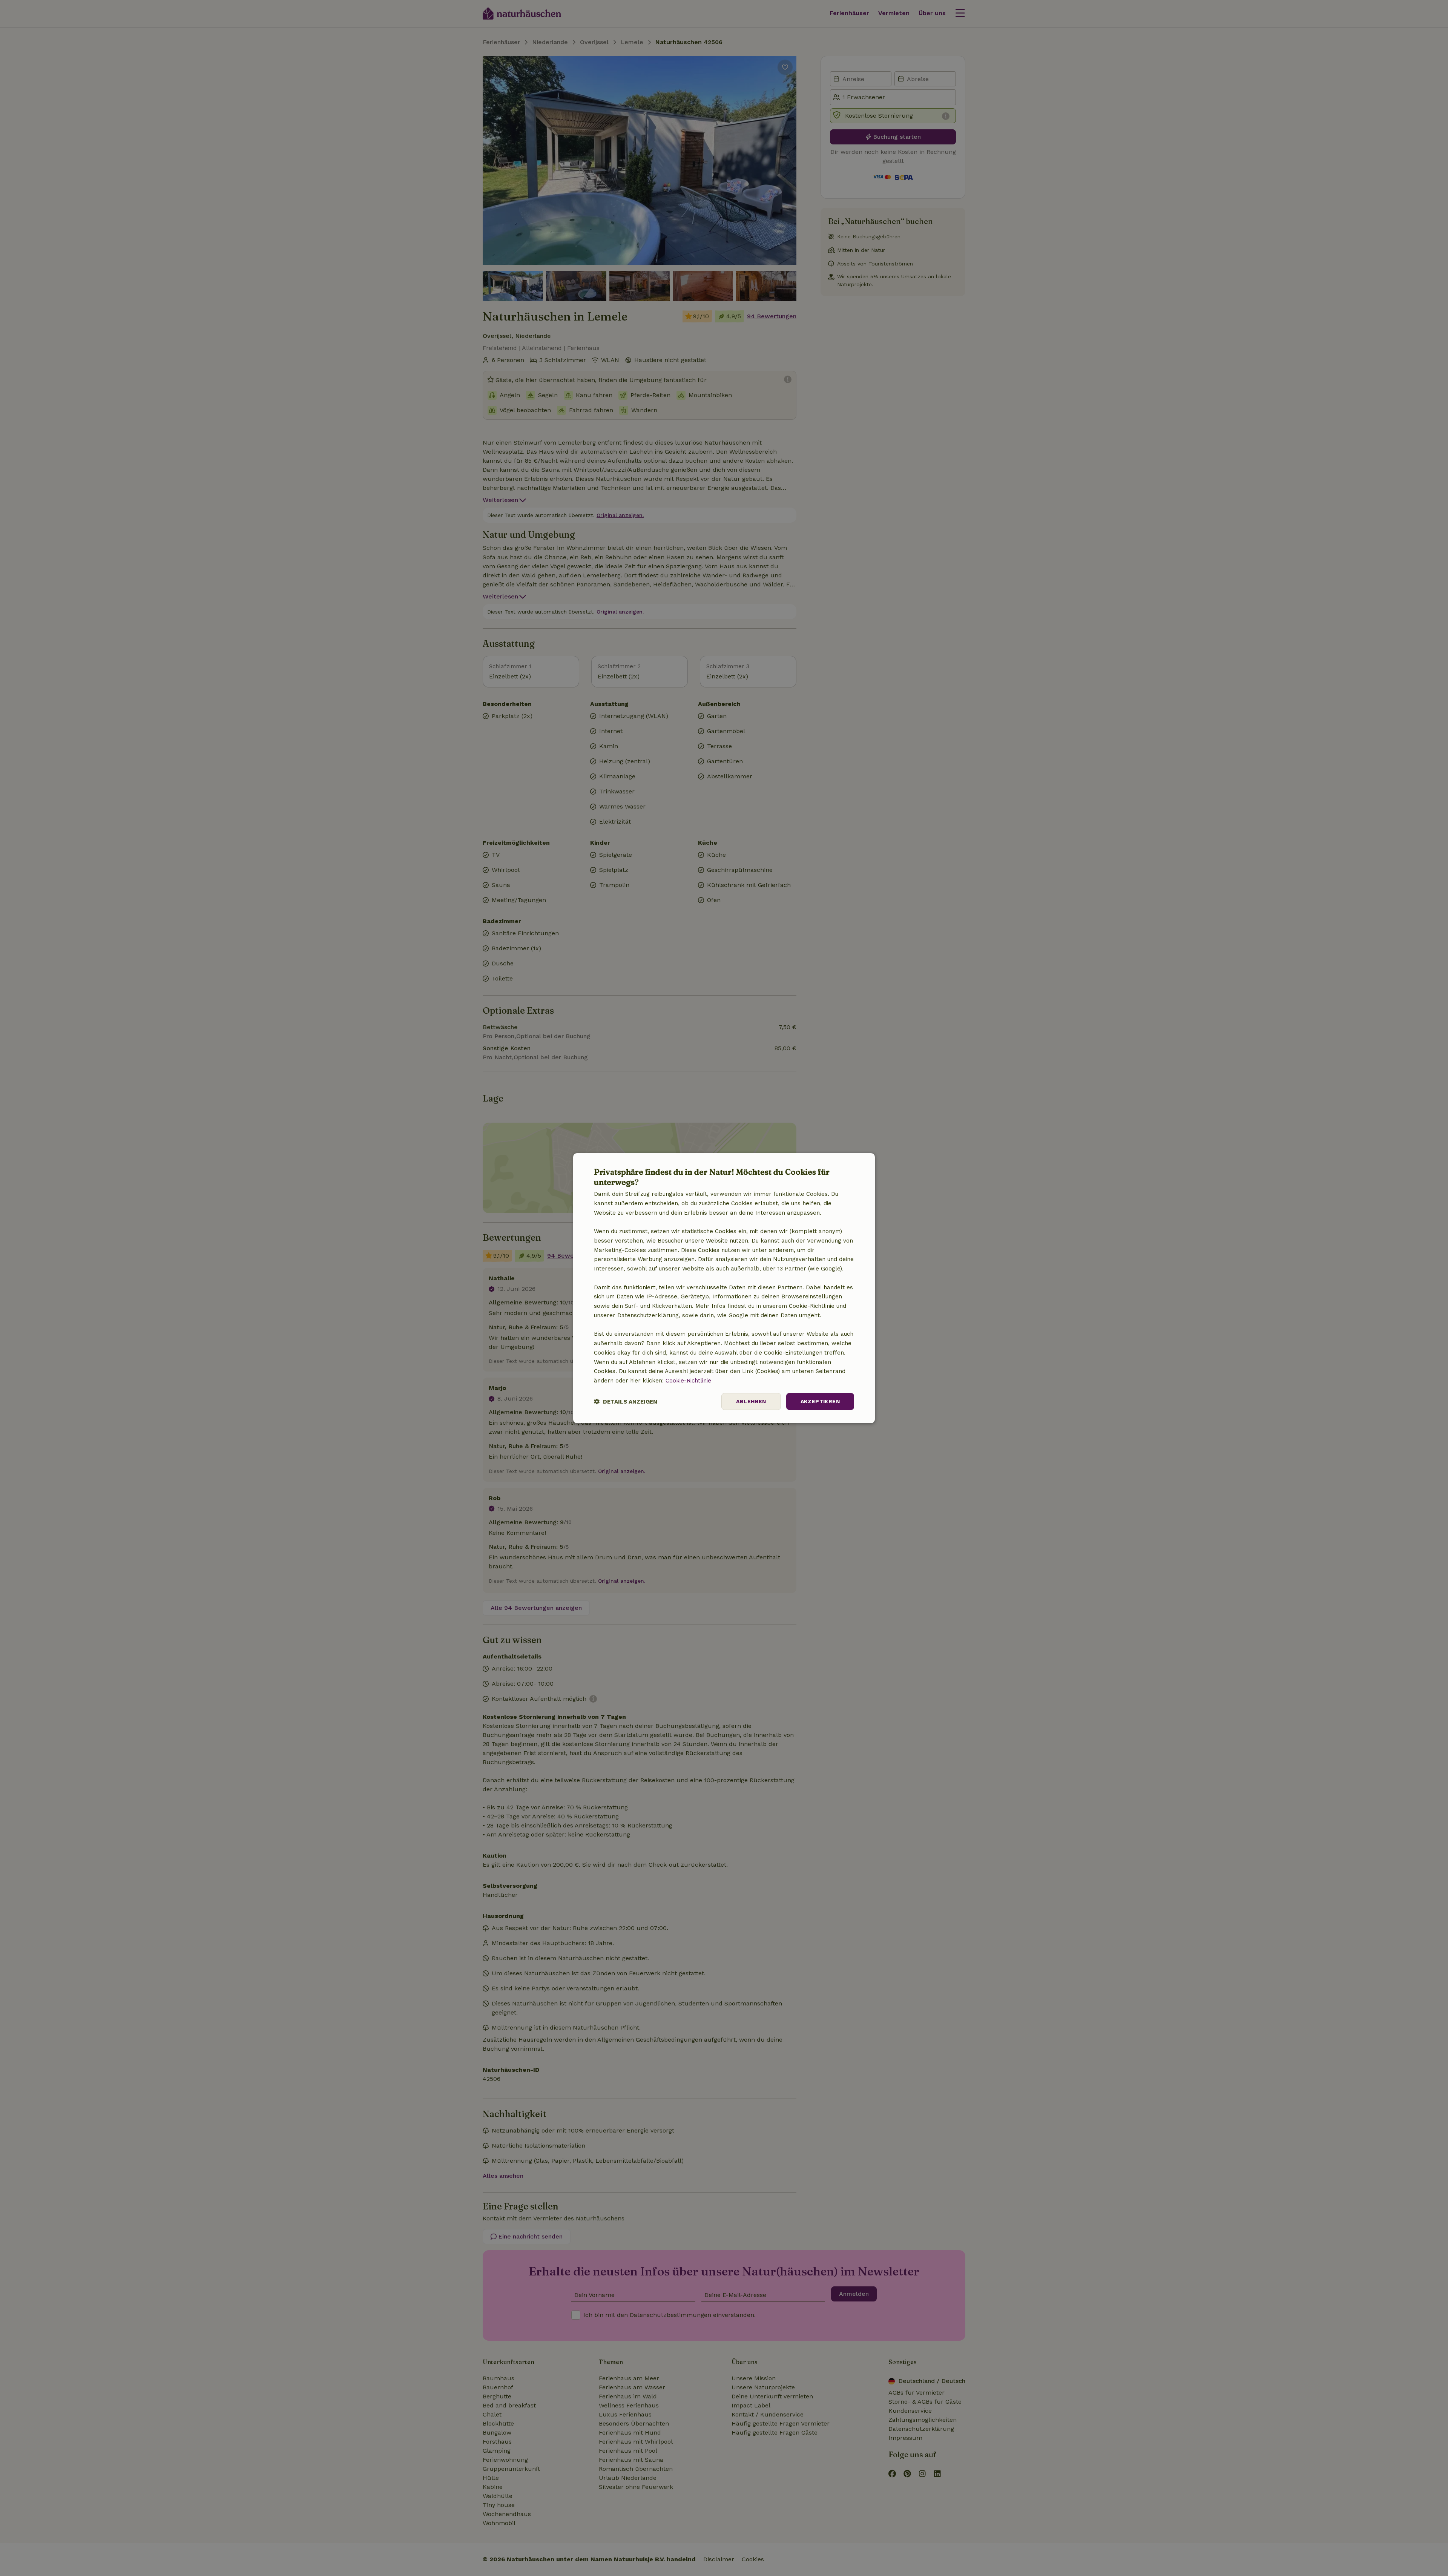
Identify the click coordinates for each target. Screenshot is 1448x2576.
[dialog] (724, 1288)
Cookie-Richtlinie (688, 1381)
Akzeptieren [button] (820, 1401)
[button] (626, 1402)
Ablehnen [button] (751, 1401)
